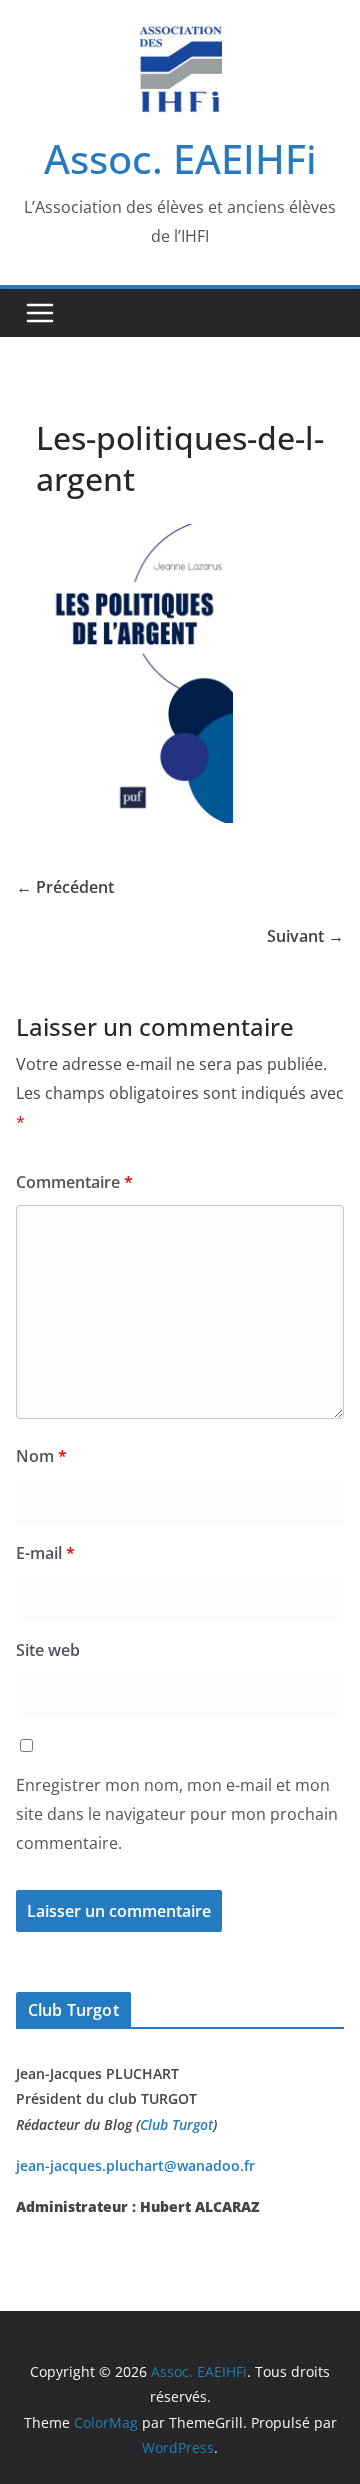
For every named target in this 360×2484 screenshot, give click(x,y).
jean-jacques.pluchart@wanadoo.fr (135, 2165)
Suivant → (305, 936)
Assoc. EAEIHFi (180, 158)
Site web (48, 1650)
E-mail (45, 1553)
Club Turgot (176, 2124)
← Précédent (65, 887)
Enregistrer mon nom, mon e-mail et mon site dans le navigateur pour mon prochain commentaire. (177, 1814)
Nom (41, 1456)
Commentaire (74, 1182)
